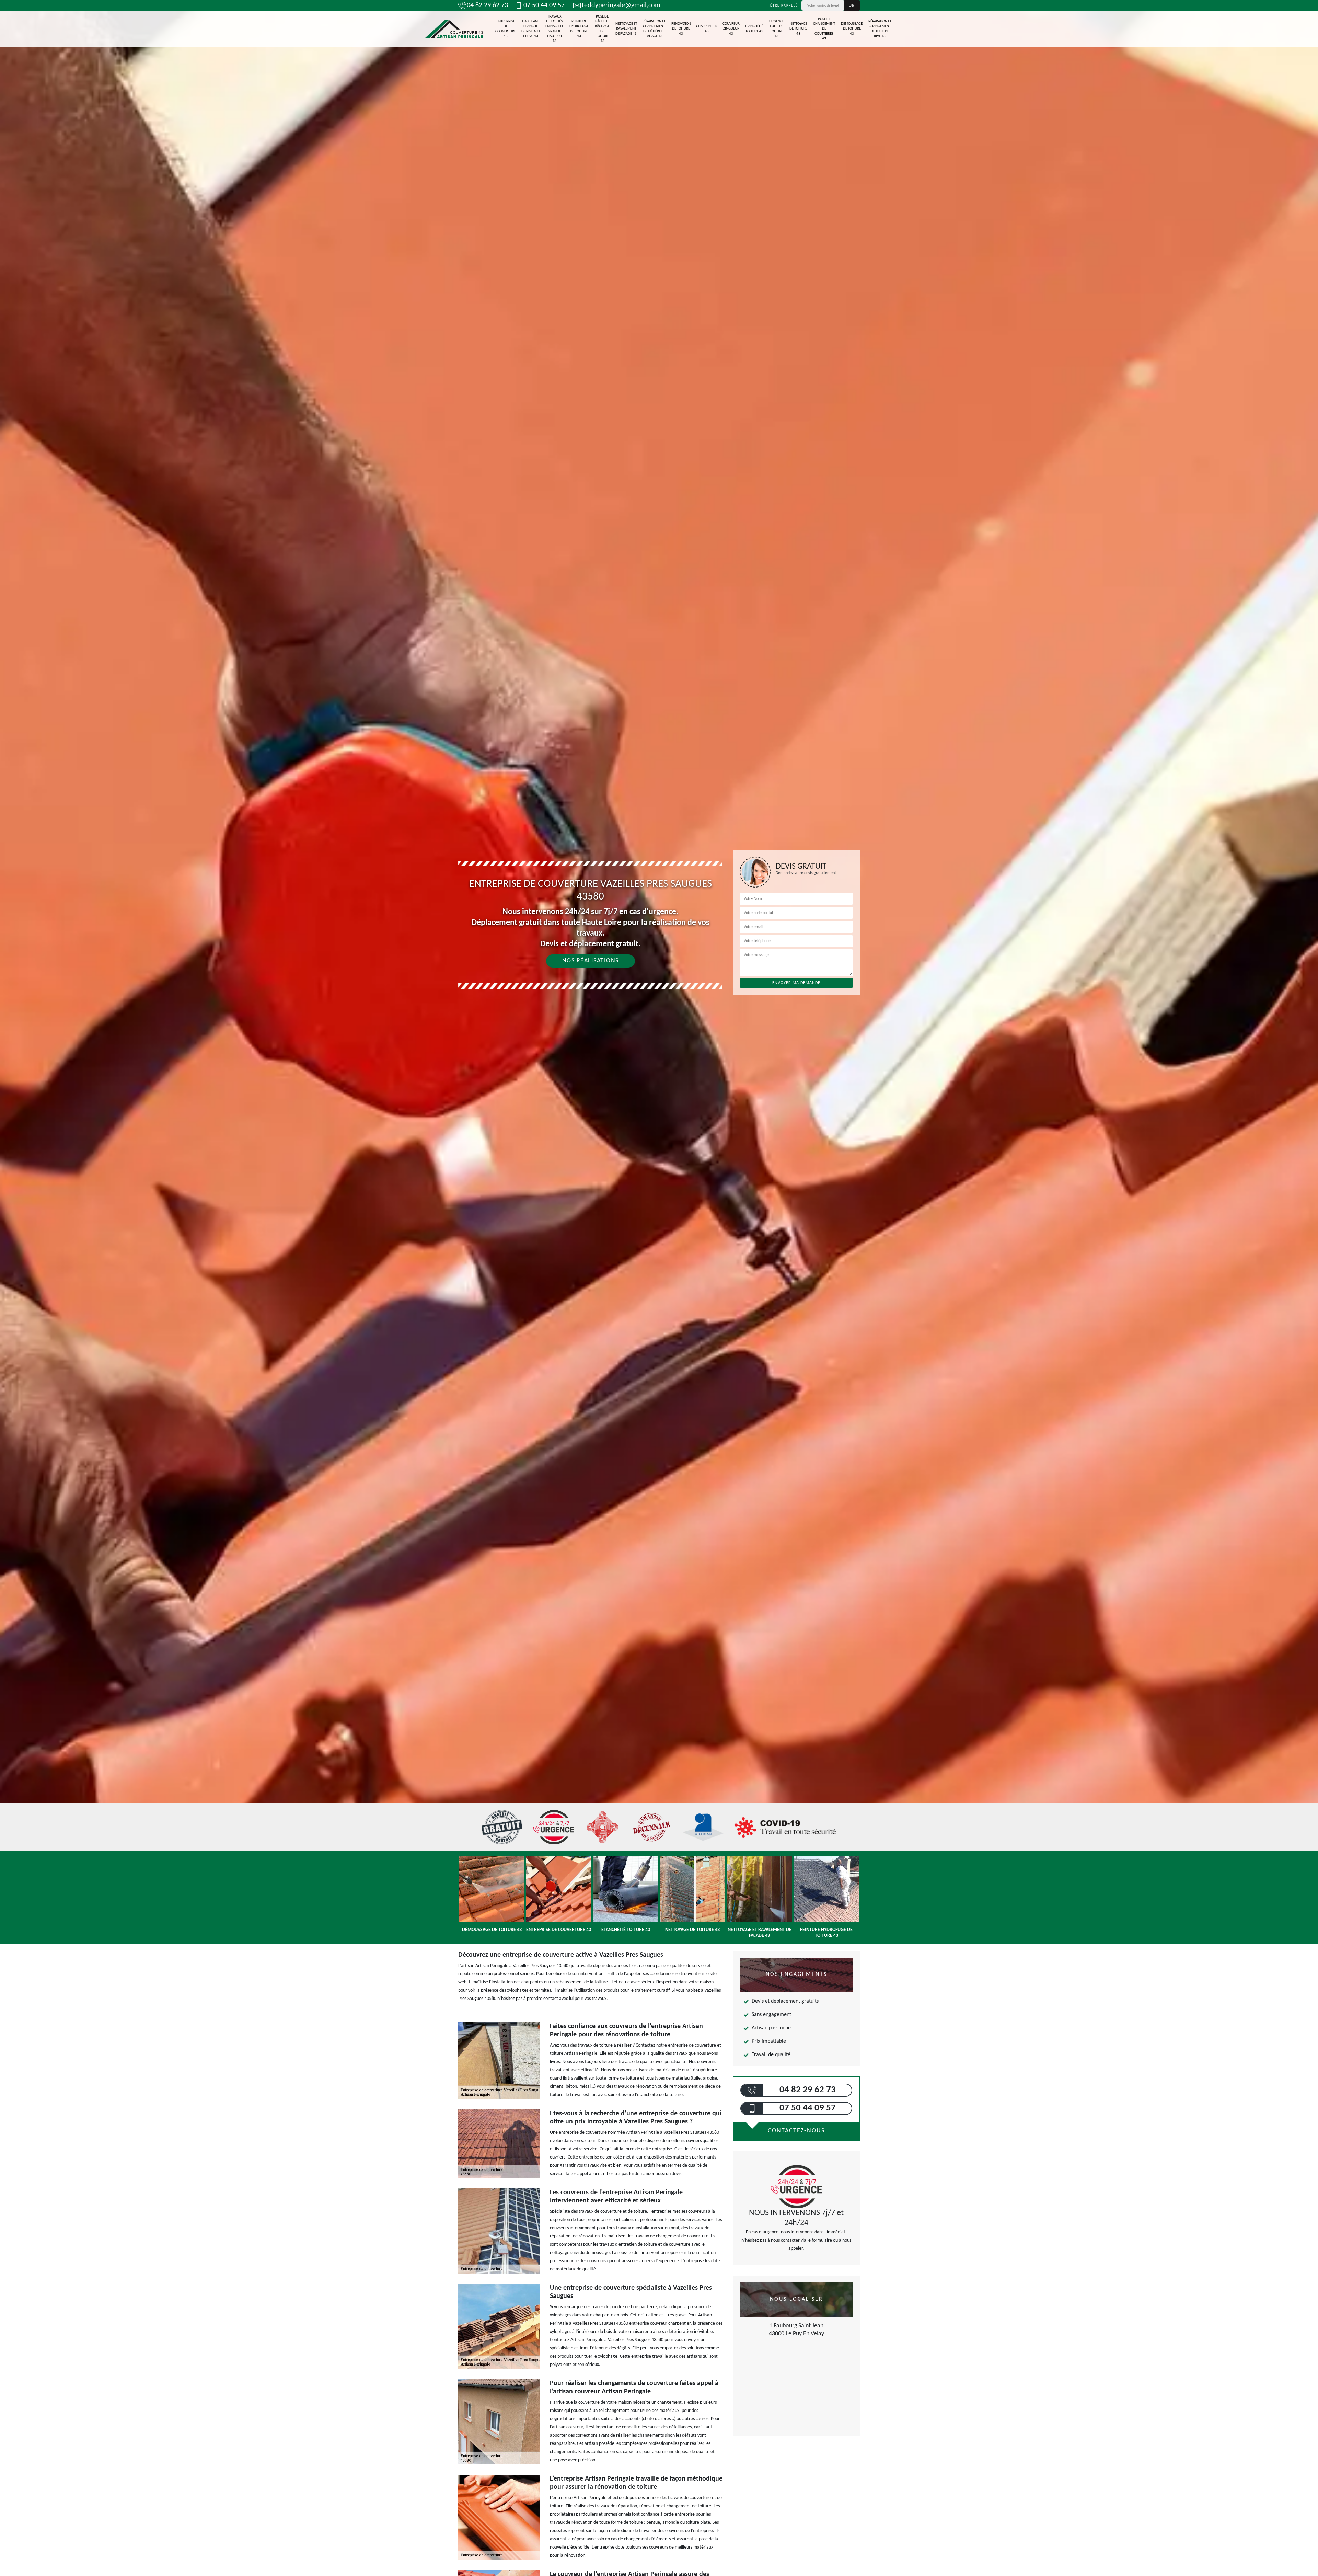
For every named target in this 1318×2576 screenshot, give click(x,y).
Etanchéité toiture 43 (754, 29)
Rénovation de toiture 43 (681, 29)
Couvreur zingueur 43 (731, 29)
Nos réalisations (591, 961)
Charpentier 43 (707, 29)
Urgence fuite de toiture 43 (777, 29)
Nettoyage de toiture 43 (798, 29)
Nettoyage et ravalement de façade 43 (626, 29)
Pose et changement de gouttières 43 (824, 29)
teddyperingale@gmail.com (621, 5)
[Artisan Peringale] (454, 29)
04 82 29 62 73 (487, 5)
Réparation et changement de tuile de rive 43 (880, 29)
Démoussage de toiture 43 (852, 29)
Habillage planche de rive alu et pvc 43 (531, 29)
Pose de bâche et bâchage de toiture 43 (602, 29)
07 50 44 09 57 (544, 5)
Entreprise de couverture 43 (506, 29)
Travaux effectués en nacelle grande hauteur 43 (554, 29)
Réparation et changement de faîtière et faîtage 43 (654, 29)
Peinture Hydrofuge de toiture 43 (579, 29)
